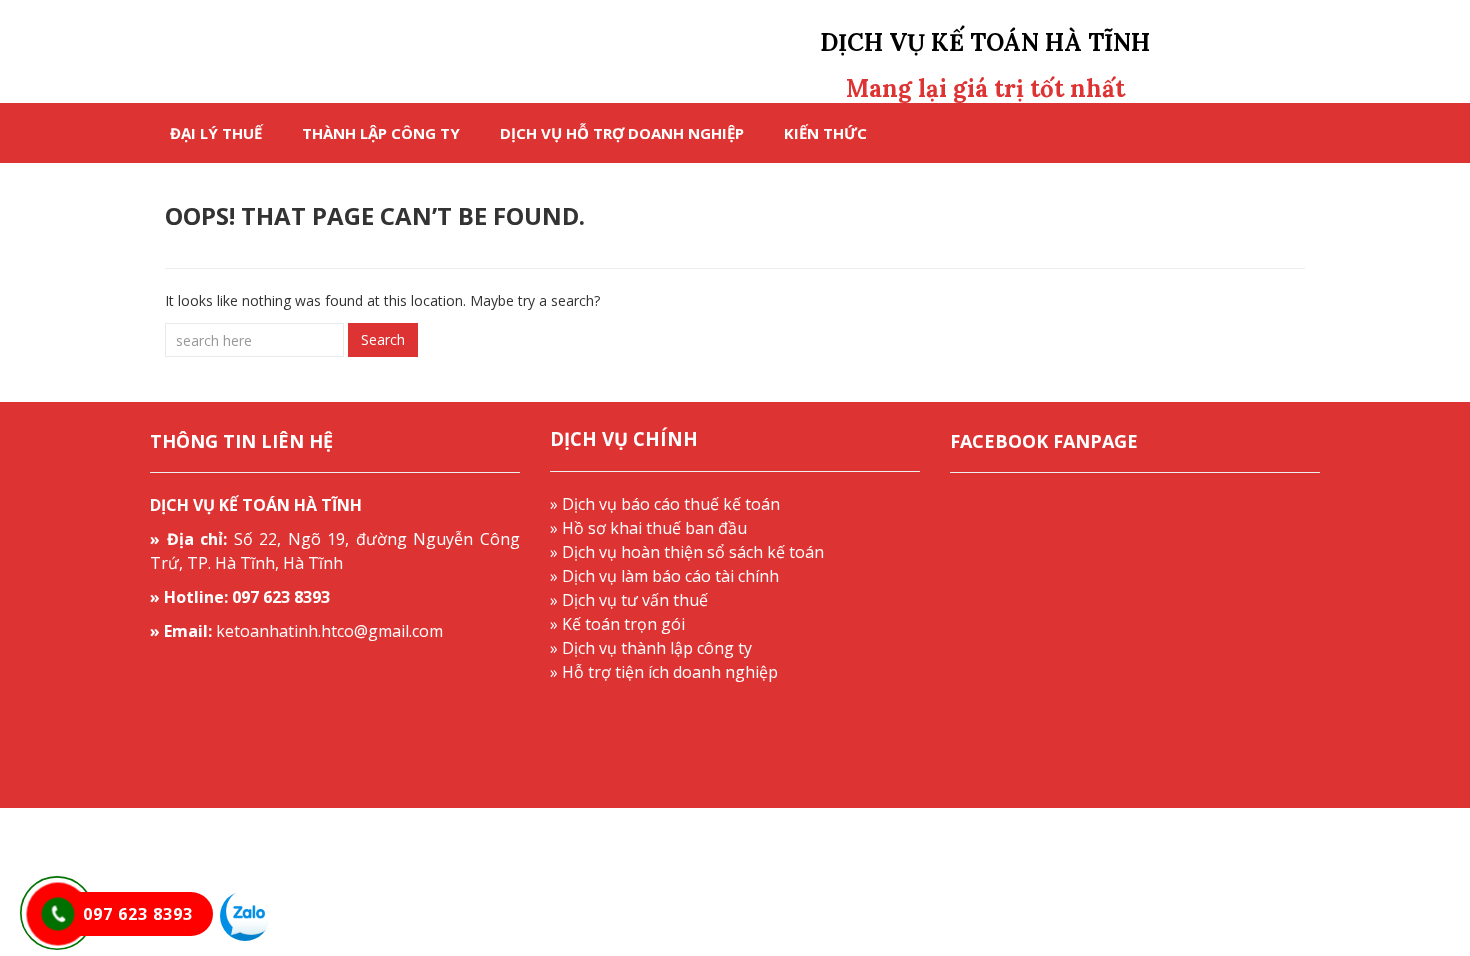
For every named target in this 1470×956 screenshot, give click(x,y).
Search (383, 339)
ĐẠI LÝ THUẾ (216, 133)
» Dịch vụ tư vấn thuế (629, 600)
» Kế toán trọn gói (617, 624)
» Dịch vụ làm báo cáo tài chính (664, 576)
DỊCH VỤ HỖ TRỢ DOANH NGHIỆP (622, 133)
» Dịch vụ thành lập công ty (651, 648)
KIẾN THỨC (825, 133)
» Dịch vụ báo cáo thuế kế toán (665, 504)
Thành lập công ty (381, 133)
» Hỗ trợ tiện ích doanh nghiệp (664, 672)
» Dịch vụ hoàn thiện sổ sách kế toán (687, 552)
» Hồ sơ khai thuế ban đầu (648, 528)
